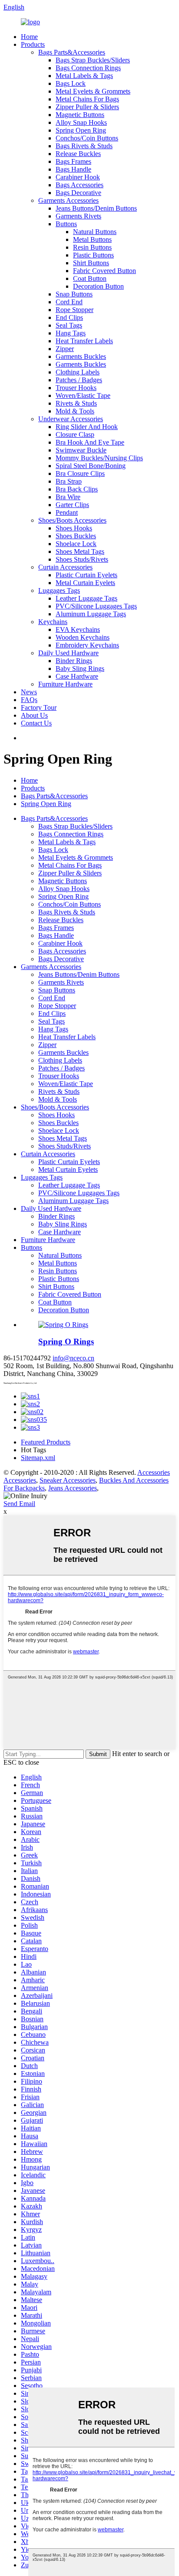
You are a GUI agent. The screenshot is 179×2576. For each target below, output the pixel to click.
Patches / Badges (79, 380)
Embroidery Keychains (87, 645)
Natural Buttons (95, 232)
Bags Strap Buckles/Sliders (93, 60)
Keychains (53, 622)
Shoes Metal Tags (80, 551)
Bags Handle (73, 169)
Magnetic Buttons (80, 115)
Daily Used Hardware (68, 653)
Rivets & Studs (76, 403)
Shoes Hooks (74, 528)
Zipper (65, 349)
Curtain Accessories (65, 567)
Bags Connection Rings (88, 68)
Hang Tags (71, 333)
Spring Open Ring (81, 130)
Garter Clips (72, 505)
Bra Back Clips (77, 489)
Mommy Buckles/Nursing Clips (99, 458)
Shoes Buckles (76, 536)
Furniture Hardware (65, 684)
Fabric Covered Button (104, 271)
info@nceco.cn (73, 1358)
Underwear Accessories (71, 419)
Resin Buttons (92, 247)
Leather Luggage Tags (86, 598)
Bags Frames (73, 161)
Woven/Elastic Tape (83, 395)
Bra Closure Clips (80, 473)
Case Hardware (77, 676)
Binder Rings (74, 661)
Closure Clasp (75, 434)
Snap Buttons (74, 294)
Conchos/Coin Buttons (87, 138)
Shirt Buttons (91, 263)
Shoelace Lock (76, 544)
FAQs (29, 700)
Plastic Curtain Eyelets (86, 575)
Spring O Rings (66, 1342)
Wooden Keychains (83, 637)
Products (33, 44)
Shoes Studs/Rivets (82, 559)
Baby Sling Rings (80, 668)
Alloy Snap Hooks (81, 122)
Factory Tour (39, 707)
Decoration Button (98, 286)
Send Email (19, 1504)
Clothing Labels (78, 372)
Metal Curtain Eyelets (85, 583)
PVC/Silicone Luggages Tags (96, 606)
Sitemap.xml (38, 1458)
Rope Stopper (75, 310)
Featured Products (46, 1442)
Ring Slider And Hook (87, 427)
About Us (34, 715)
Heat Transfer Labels (84, 341)
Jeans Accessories (73, 1488)
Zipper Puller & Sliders (87, 107)
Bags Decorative (78, 193)
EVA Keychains (78, 629)
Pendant (67, 512)
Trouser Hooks (76, 388)
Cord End (69, 302)
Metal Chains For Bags (87, 99)
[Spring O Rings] (63, 1325)
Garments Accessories (68, 200)
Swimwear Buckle (81, 450)
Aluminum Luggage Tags (91, 614)
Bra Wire (68, 497)
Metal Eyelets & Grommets (93, 91)
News (29, 692)
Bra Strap (69, 481)
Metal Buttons (92, 239)
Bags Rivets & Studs (84, 146)
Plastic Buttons (93, 255)
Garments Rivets (78, 216)
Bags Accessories (80, 185)
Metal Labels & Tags (84, 76)
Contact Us (36, 723)
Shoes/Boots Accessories (72, 520)
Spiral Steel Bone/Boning (91, 466)
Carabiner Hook (78, 177)
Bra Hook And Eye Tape (90, 442)
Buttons (66, 224)
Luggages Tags (59, 590)
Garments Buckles (81, 356)
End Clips (69, 317)
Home (29, 37)
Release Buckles (78, 154)
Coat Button (90, 278)
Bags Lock (71, 83)
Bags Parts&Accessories (72, 52)
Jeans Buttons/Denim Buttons (96, 208)
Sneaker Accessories (68, 1480)
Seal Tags (69, 325)
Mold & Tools (75, 411)
